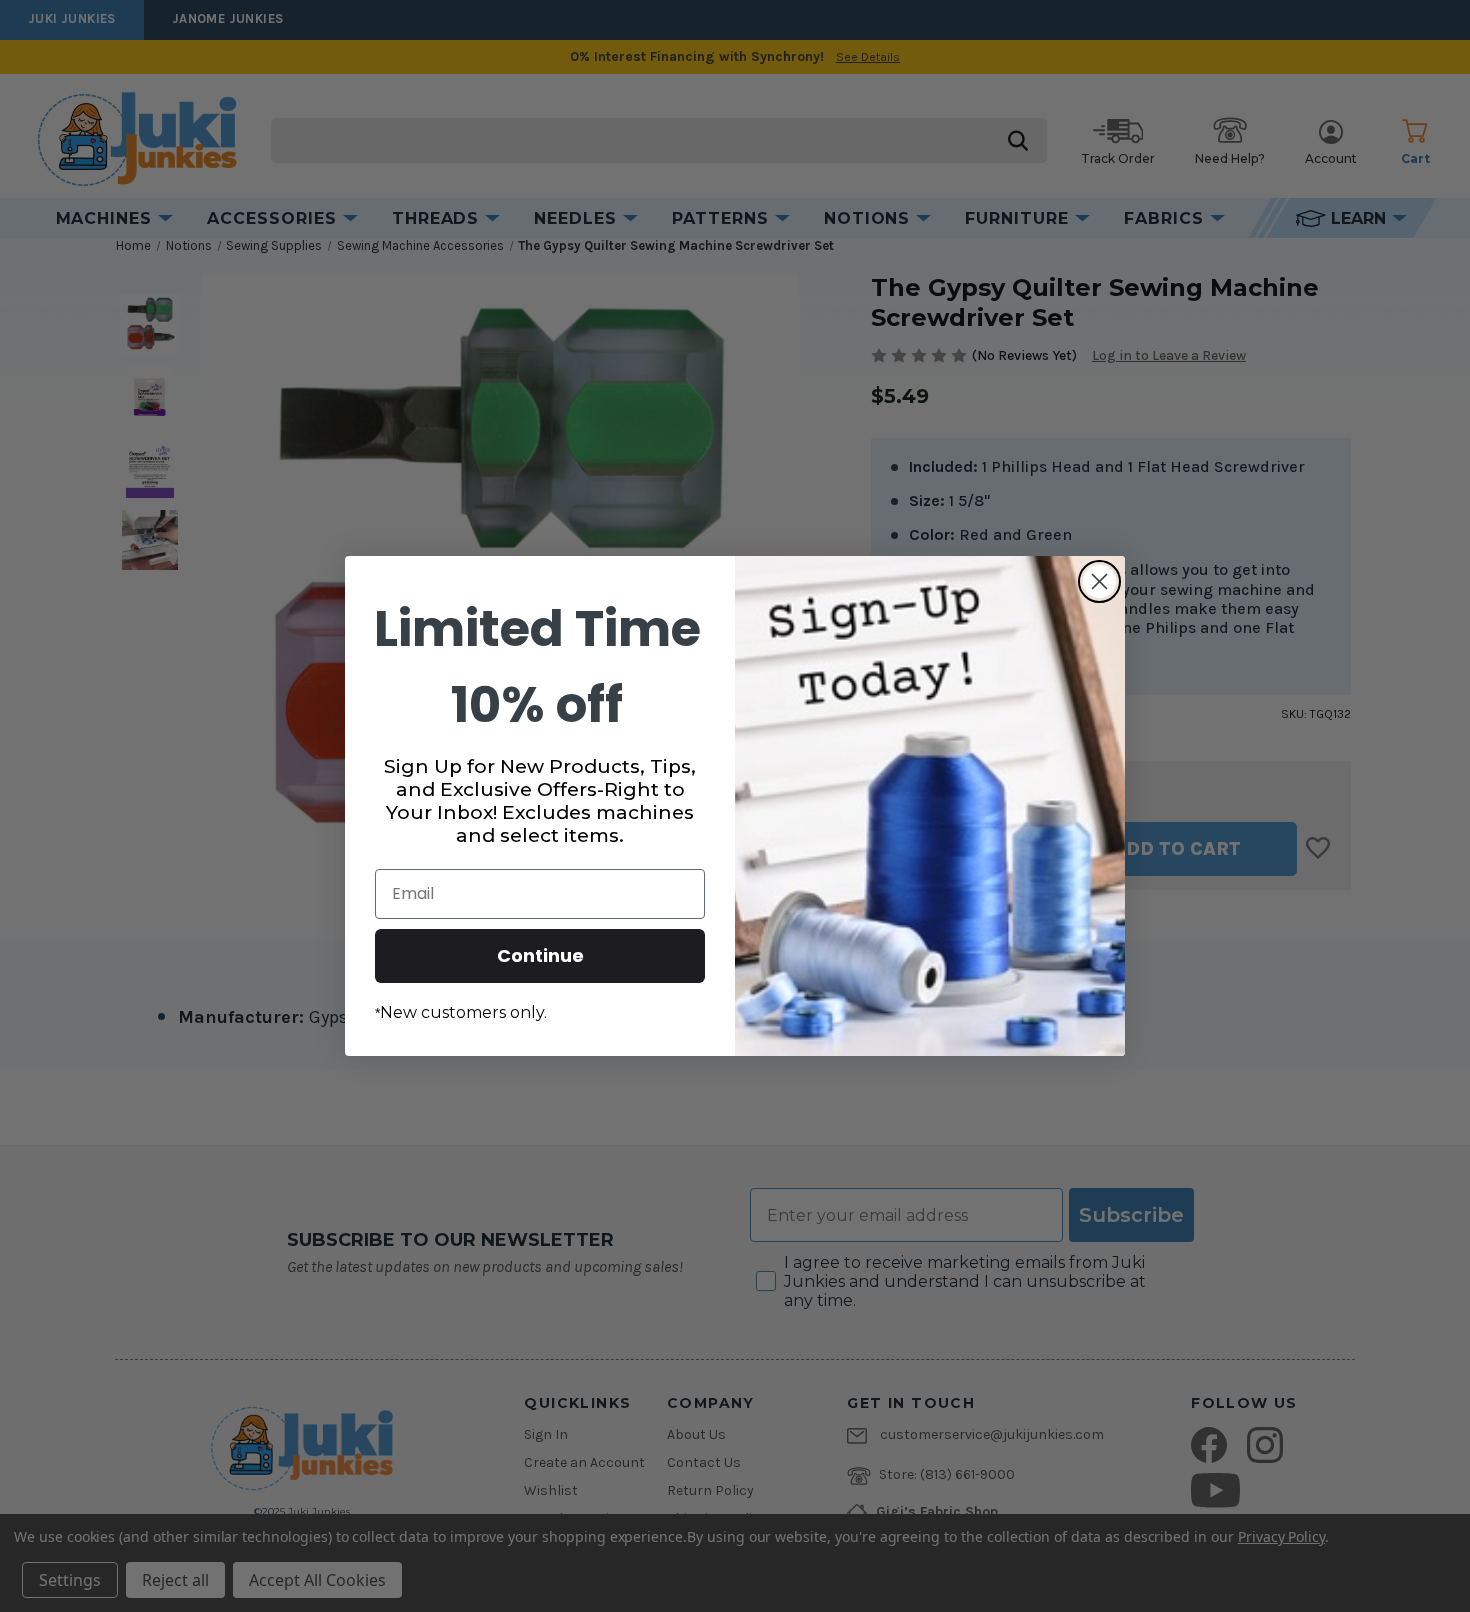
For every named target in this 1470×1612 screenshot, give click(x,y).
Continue (540, 955)
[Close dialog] (1099, 581)
